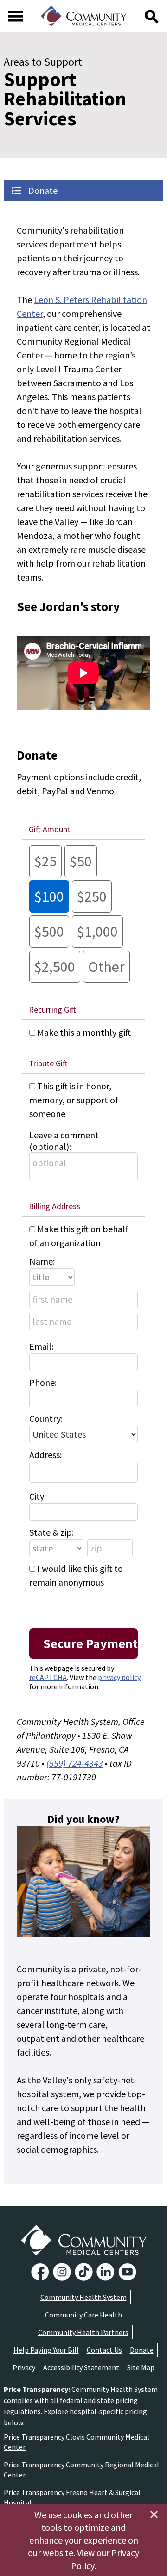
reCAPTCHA (48, 1677)
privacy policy (119, 1677)
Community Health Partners (83, 2332)
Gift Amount (50, 829)
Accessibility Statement (81, 2367)
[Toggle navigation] (15, 16)
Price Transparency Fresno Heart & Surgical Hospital (72, 2497)
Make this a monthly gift (84, 1032)
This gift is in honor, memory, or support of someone (74, 1100)
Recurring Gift (52, 1010)
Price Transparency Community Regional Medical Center (81, 2470)
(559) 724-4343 (75, 1763)
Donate (142, 2350)
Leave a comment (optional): (64, 1141)
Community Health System (83, 2297)
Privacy (24, 2367)
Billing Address (55, 1206)
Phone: (43, 1382)
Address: (45, 1455)
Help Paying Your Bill (46, 2350)
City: (38, 1496)
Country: (46, 1418)
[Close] (154, 2514)
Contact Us (104, 2350)
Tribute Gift (48, 1063)
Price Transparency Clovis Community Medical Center (77, 2442)
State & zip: (51, 1532)
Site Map (141, 2367)
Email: (41, 1346)
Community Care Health (83, 2315)
